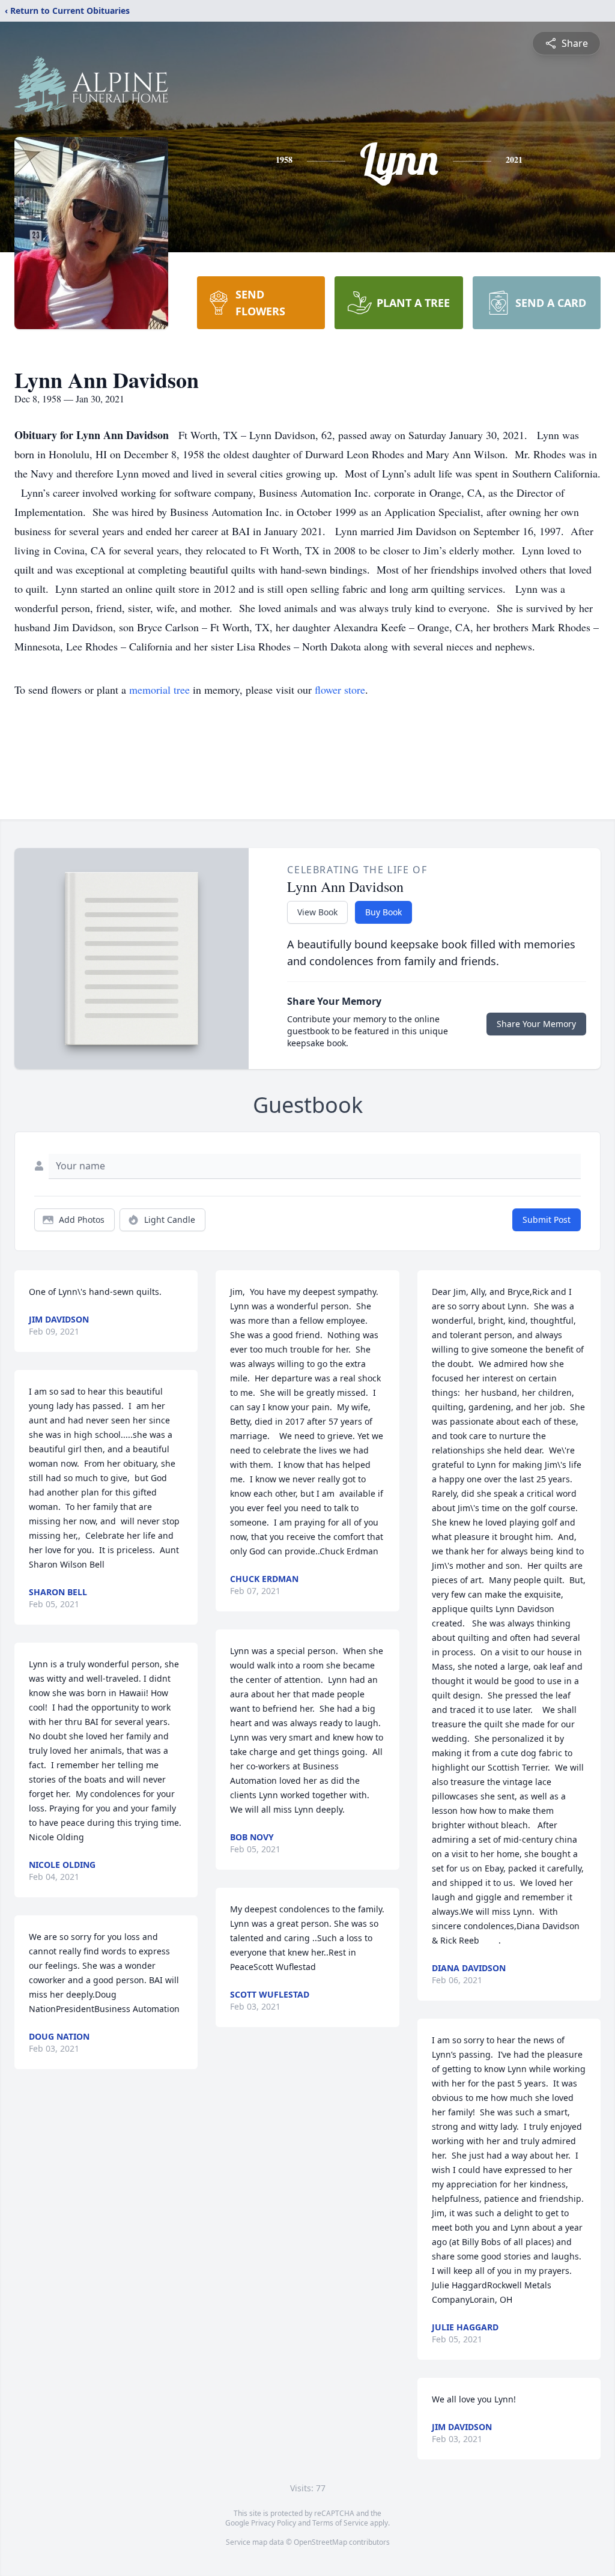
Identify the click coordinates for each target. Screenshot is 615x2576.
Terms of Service (340, 2523)
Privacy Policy (274, 2523)
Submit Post (547, 1220)
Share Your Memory (536, 1024)
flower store (340, 689)
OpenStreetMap (320, 2542)
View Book (317, 912)
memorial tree (159, 689)
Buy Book (383, 912)
